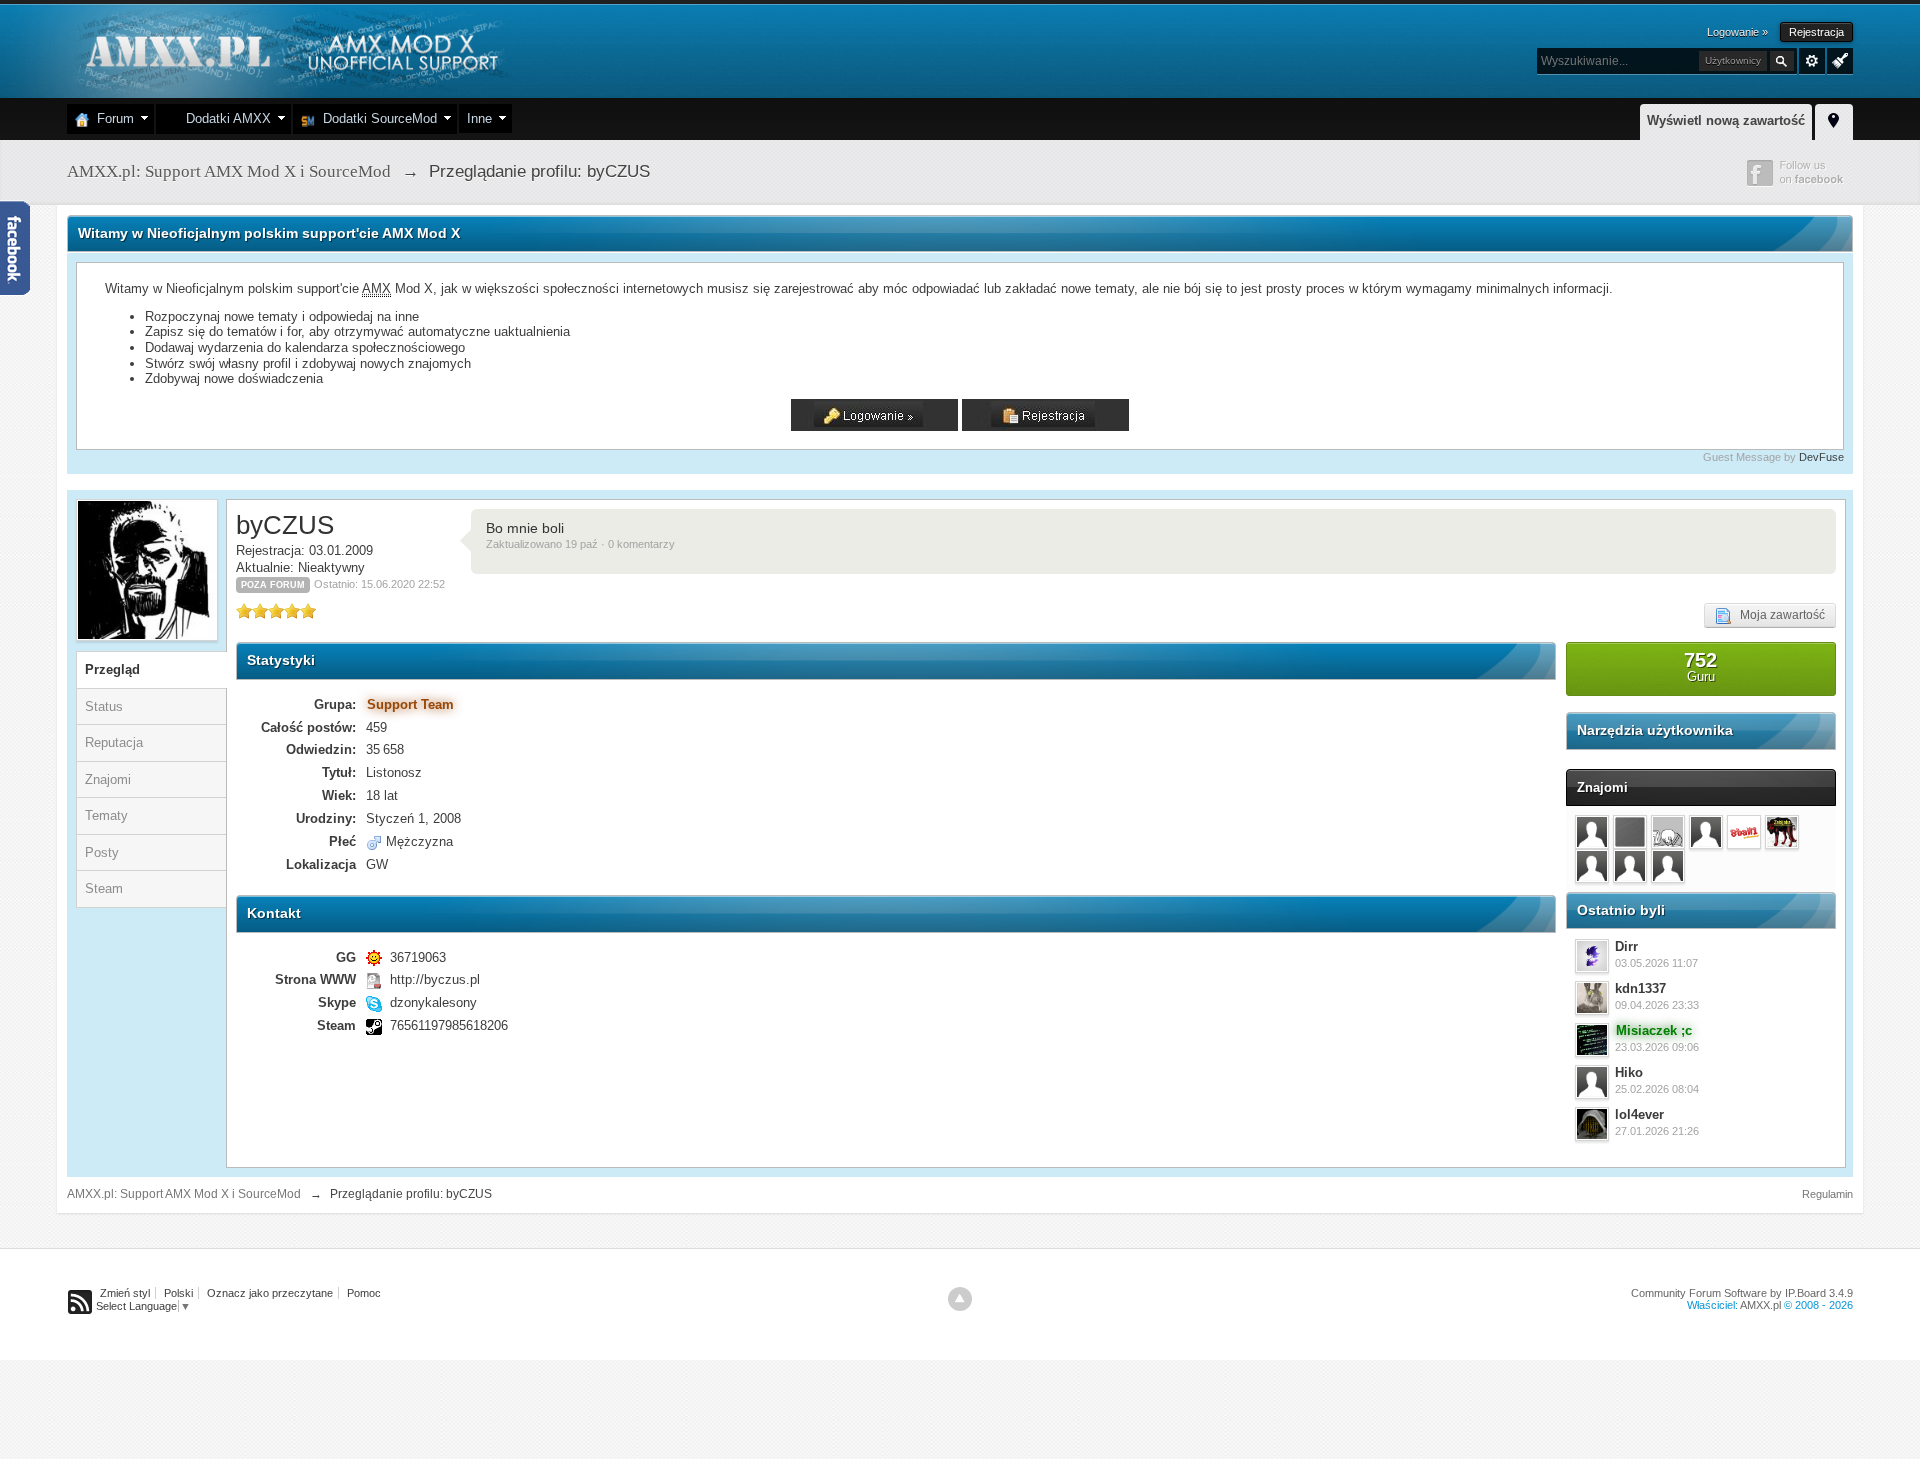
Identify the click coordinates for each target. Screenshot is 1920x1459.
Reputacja (114, 742)
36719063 (418, 957)
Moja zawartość (1778, 615)
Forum (111, 118)
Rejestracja (1816, 32)
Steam (104, 888)
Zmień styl (125, 1293)
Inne (479, 118)
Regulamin (1827, 1194)
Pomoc (364, 1293)
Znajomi (108, 779)
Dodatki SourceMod (376, 118)
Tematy (106, 815)
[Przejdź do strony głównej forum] (289, 49)
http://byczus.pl (435, 979)
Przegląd (112, 669)
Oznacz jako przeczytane (270, 1293)
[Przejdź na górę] (960, 1299)
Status (104, 706)
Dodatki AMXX (224, 118)
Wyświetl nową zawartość (1726, 120)
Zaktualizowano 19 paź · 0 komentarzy (580, 544)
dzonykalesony (433, 1002)
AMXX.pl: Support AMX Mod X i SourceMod (184, 1194)
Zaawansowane (1812, 61)
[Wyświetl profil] (1592, 956)
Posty (102, 852)
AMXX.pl (1760, 1305)
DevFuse (1821, 457)
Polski (178, 1293)
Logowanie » (1737, 32)
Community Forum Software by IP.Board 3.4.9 (1742, 1293)
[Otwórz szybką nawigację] (1834, 119)
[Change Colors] (1837, 59)
